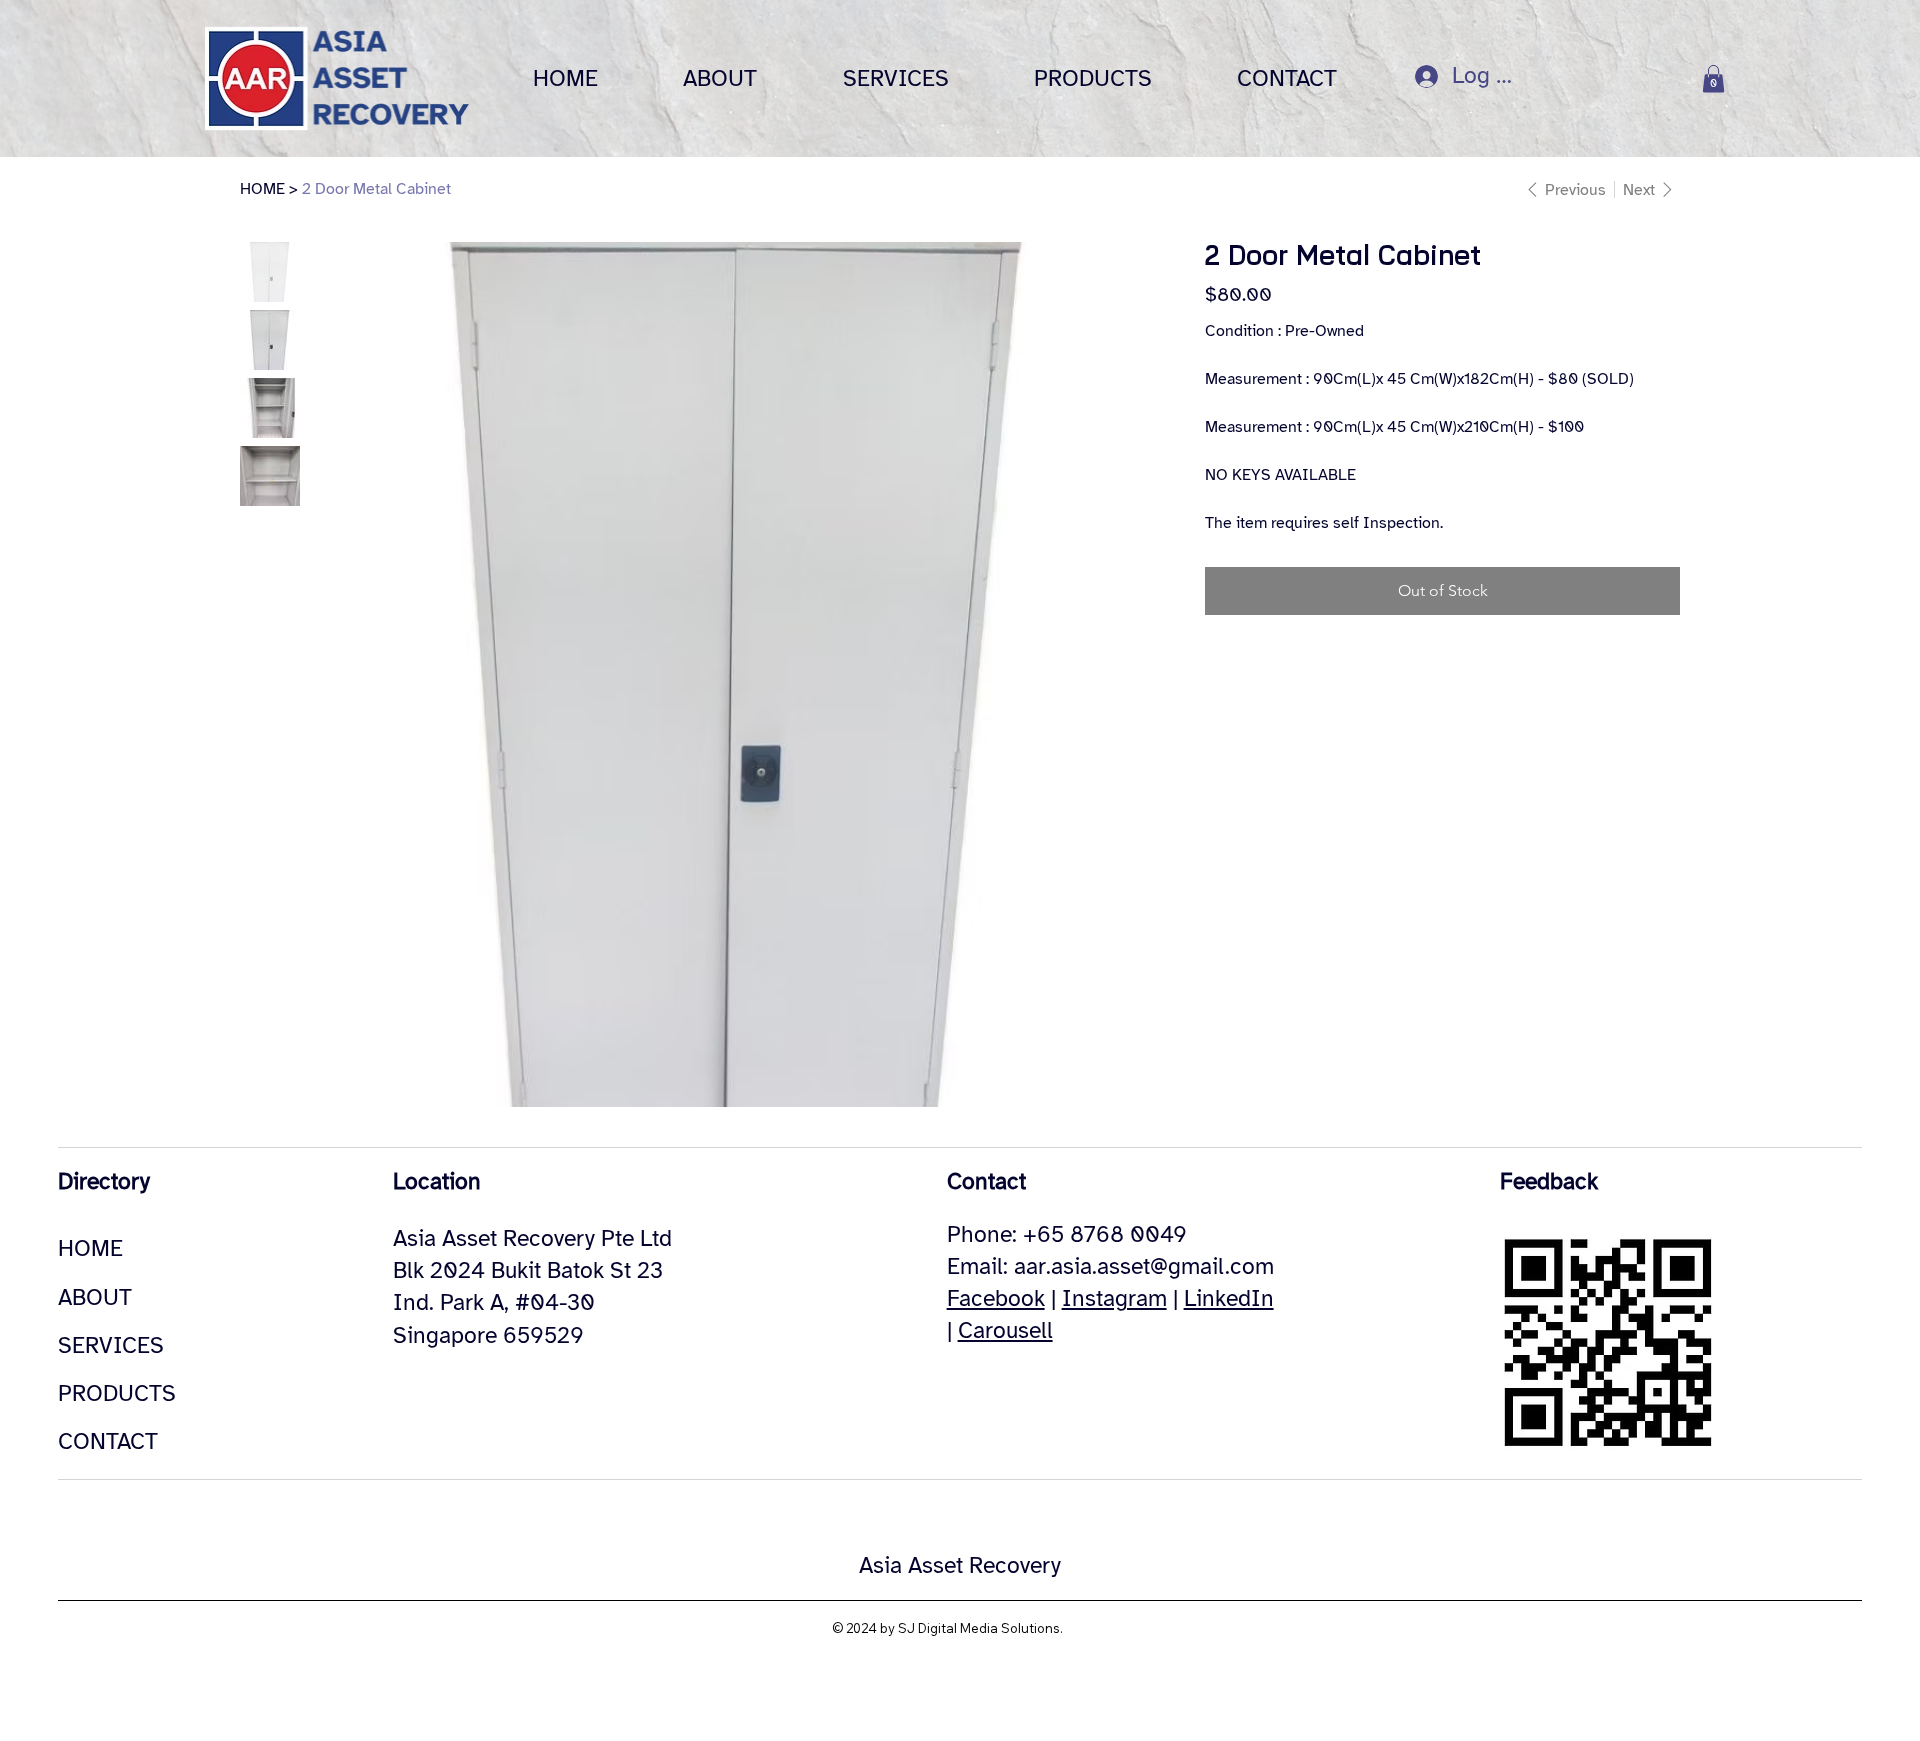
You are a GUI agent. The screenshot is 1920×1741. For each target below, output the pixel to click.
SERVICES (111, 1345)
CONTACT (108, 1441)
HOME (90, 1248)
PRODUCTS (117, 1393)
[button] (1713, 78)
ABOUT (95, 1297)
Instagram (1114, 1298)
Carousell (1005, 1330)
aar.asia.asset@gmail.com (1144, 1266)
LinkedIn (1229, 1298)
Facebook (996, 1298)
